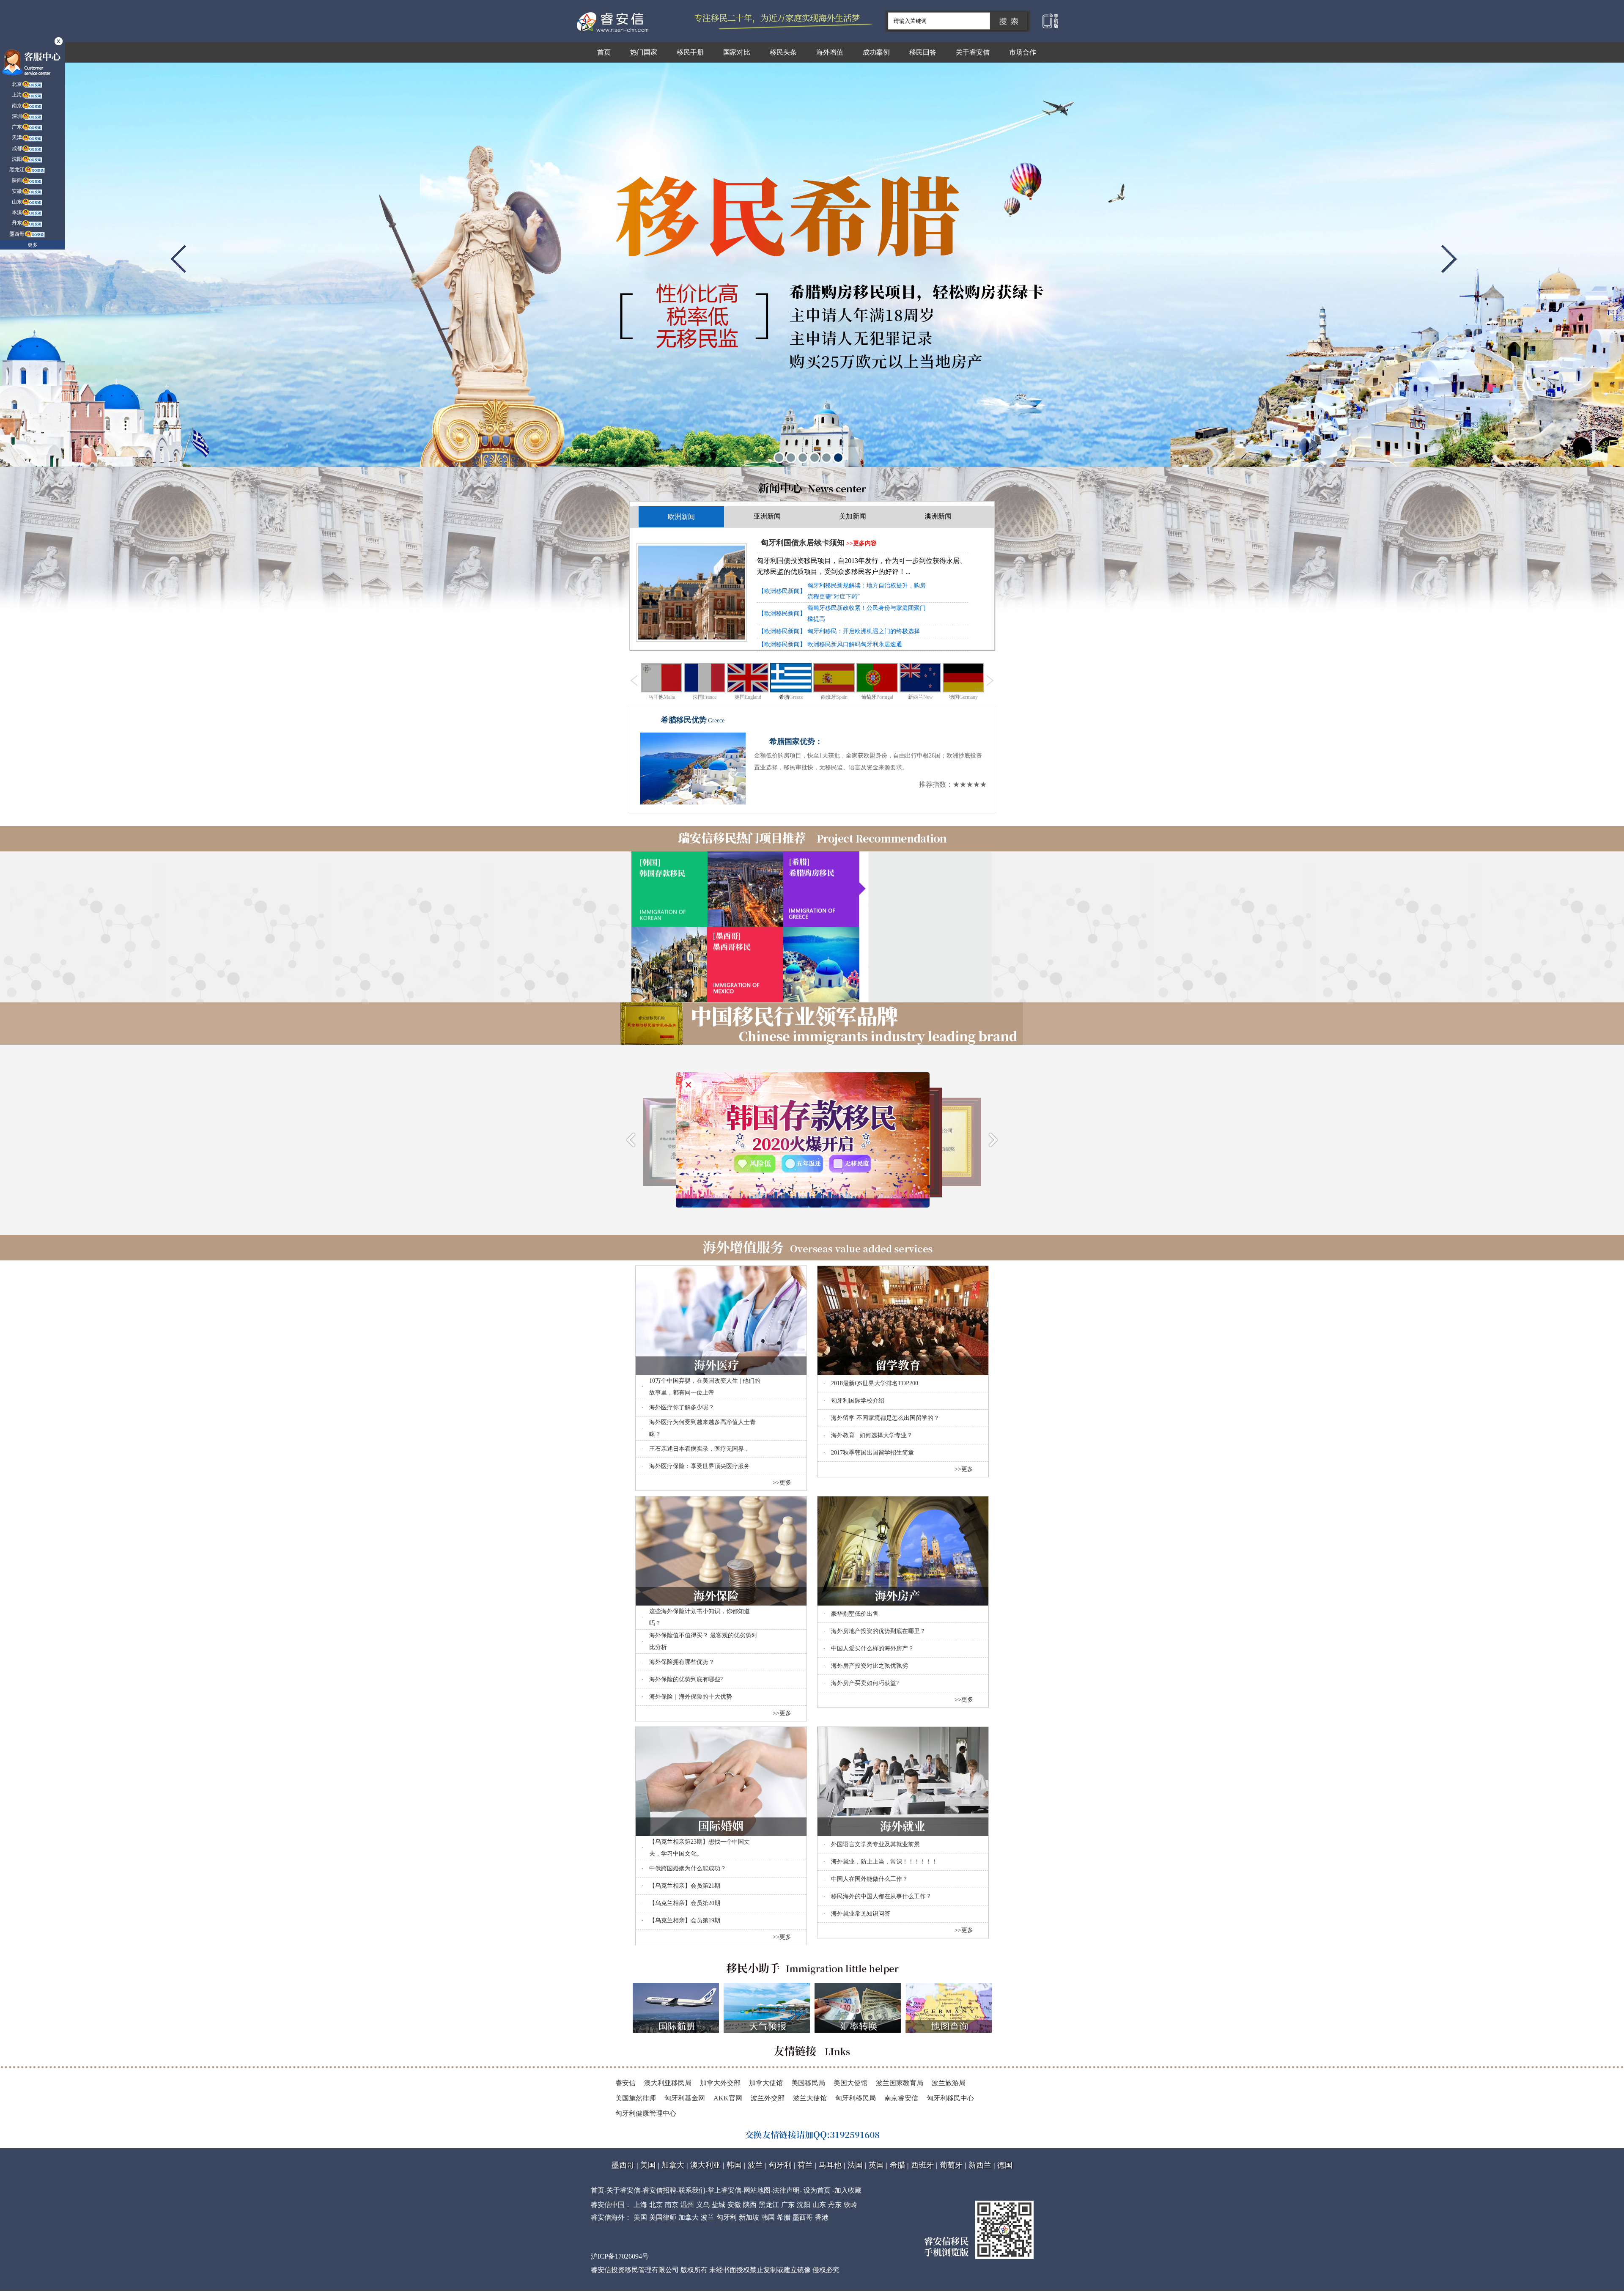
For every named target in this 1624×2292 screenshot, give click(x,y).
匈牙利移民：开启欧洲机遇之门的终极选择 (864, 631)
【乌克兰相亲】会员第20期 (685, 1903)
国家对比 (737, 52)
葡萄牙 (951, 2165)
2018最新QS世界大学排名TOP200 (875, 1383)
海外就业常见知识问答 (861, 1913)
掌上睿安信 (724, 2190)
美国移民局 (808, 2082)
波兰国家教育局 (900, 2082)
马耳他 (830, 2165)
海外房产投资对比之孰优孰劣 (870, 1665)
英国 (876, 2165)
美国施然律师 (636, 2098)
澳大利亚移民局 (668, 2082)
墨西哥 (623, 2165)
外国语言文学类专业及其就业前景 (875, 1844)
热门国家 (644, 52)
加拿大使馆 (766, 2082)
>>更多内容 (861, 543)
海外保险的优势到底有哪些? (686, 1679)
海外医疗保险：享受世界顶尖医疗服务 (700, 1466)
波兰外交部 (768, 2098)
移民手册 (690, 52)
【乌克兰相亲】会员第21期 (685, 1885)
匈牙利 (780, 2165)
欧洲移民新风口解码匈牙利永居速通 (855, 644)
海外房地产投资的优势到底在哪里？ (878, 1631)
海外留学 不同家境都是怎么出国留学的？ (885, 1418)
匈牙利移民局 (856, 2098)
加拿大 (673, 2165)
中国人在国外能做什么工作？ (870, 1879)
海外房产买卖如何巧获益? (865, 1683)
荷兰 (805, 2165)
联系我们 (692, 2190)
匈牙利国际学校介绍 (858, 1400)
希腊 (897, 2165)
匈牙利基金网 (685, 2098)
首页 (604, 52)
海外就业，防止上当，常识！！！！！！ (884, 1861)
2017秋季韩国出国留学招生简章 (872, 1452)
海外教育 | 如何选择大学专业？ (872, 1435)
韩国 (734, 2165)
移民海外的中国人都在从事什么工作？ (881, 1896)
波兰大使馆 (810, 2098)
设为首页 (817, 2190)
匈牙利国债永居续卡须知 (803, 543)
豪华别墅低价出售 (855, 1613)
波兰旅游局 (949, 2082)
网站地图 (757, 2190)
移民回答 (923, 52)
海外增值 (830, 52)
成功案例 (876, 52)
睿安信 (625, 2082)
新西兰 (980, 2165)
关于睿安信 (973, 52)
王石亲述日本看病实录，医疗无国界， (700, 1448)
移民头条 (783, 52)
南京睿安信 (901, 2098)
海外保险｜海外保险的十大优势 (691, 1696)
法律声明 (786, 2190)
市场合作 (1023, 52)
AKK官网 (728, 2098)
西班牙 (922, 2165)
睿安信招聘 (659, 2190)
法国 (855, 2165)
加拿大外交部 (720, 2082)
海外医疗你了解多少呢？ (682, 1407)
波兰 (755, 2165)
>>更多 (782, 1482)
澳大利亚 (705, 2165)
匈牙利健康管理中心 (646, 2113)
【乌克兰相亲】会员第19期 (685, 1920)
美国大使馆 (850, 2082)
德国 (1005, 2165)
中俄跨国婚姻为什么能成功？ (688, 1868)
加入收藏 (848, 2190)
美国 (648, 2165)
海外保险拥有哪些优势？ (682, 1662)
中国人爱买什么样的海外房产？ (872, 1648)
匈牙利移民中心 (950, 2098)
